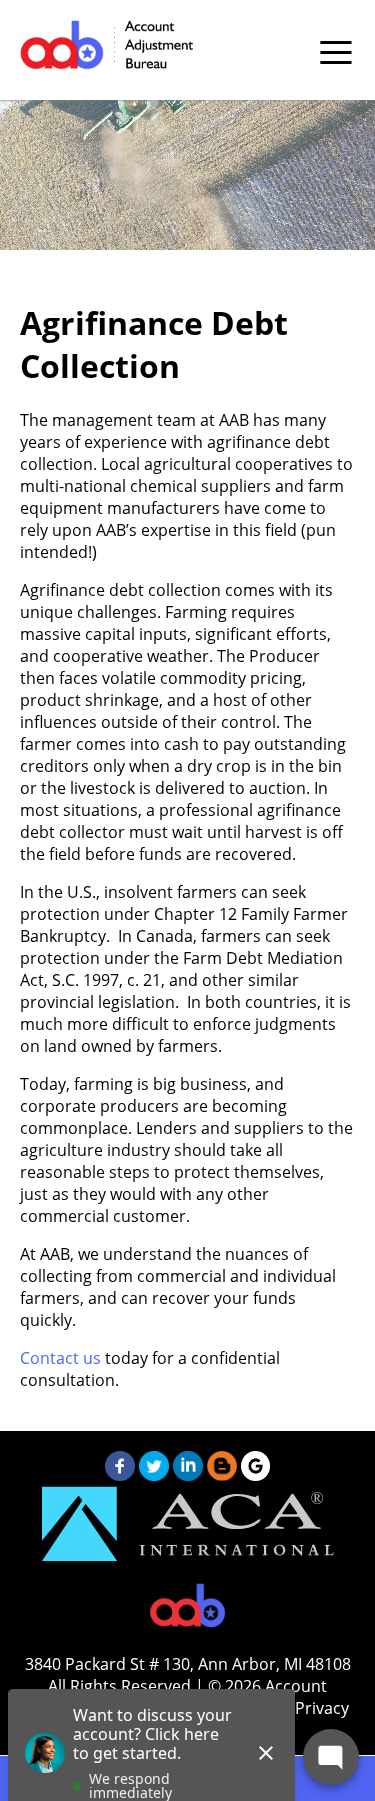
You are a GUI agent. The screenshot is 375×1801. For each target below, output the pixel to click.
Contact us (60, 1358)
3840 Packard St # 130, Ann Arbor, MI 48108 (188, 1664)
